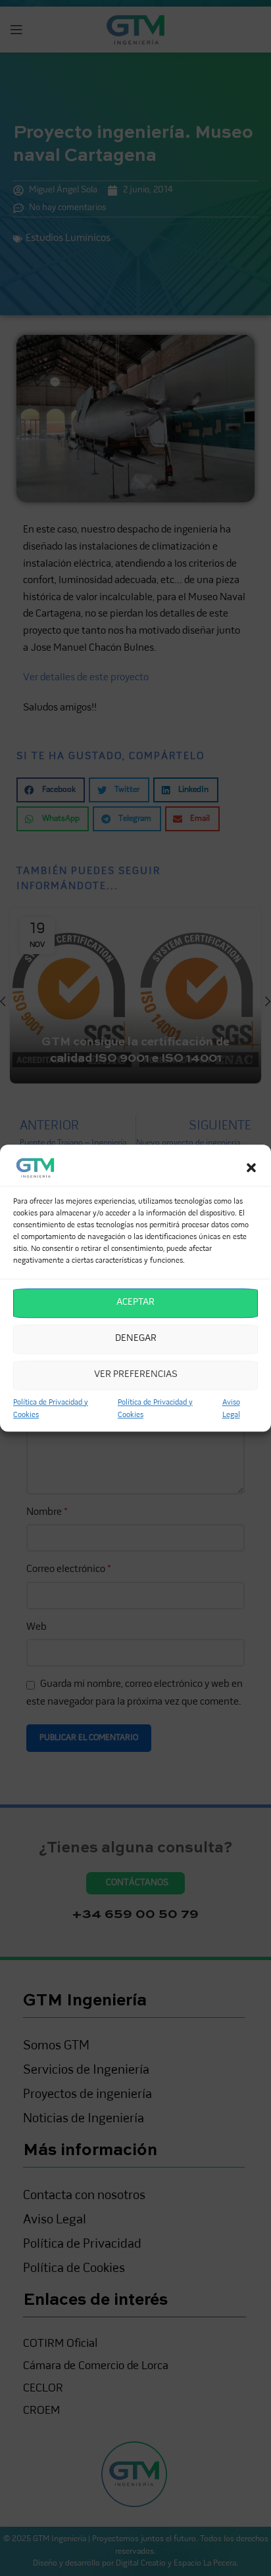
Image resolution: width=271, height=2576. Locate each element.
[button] (251, 1168)
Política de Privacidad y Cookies (51, 1409)
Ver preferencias (136, 1375)
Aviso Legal (231, 1409)
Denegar (136, 1339)
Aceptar (135, 1302)
